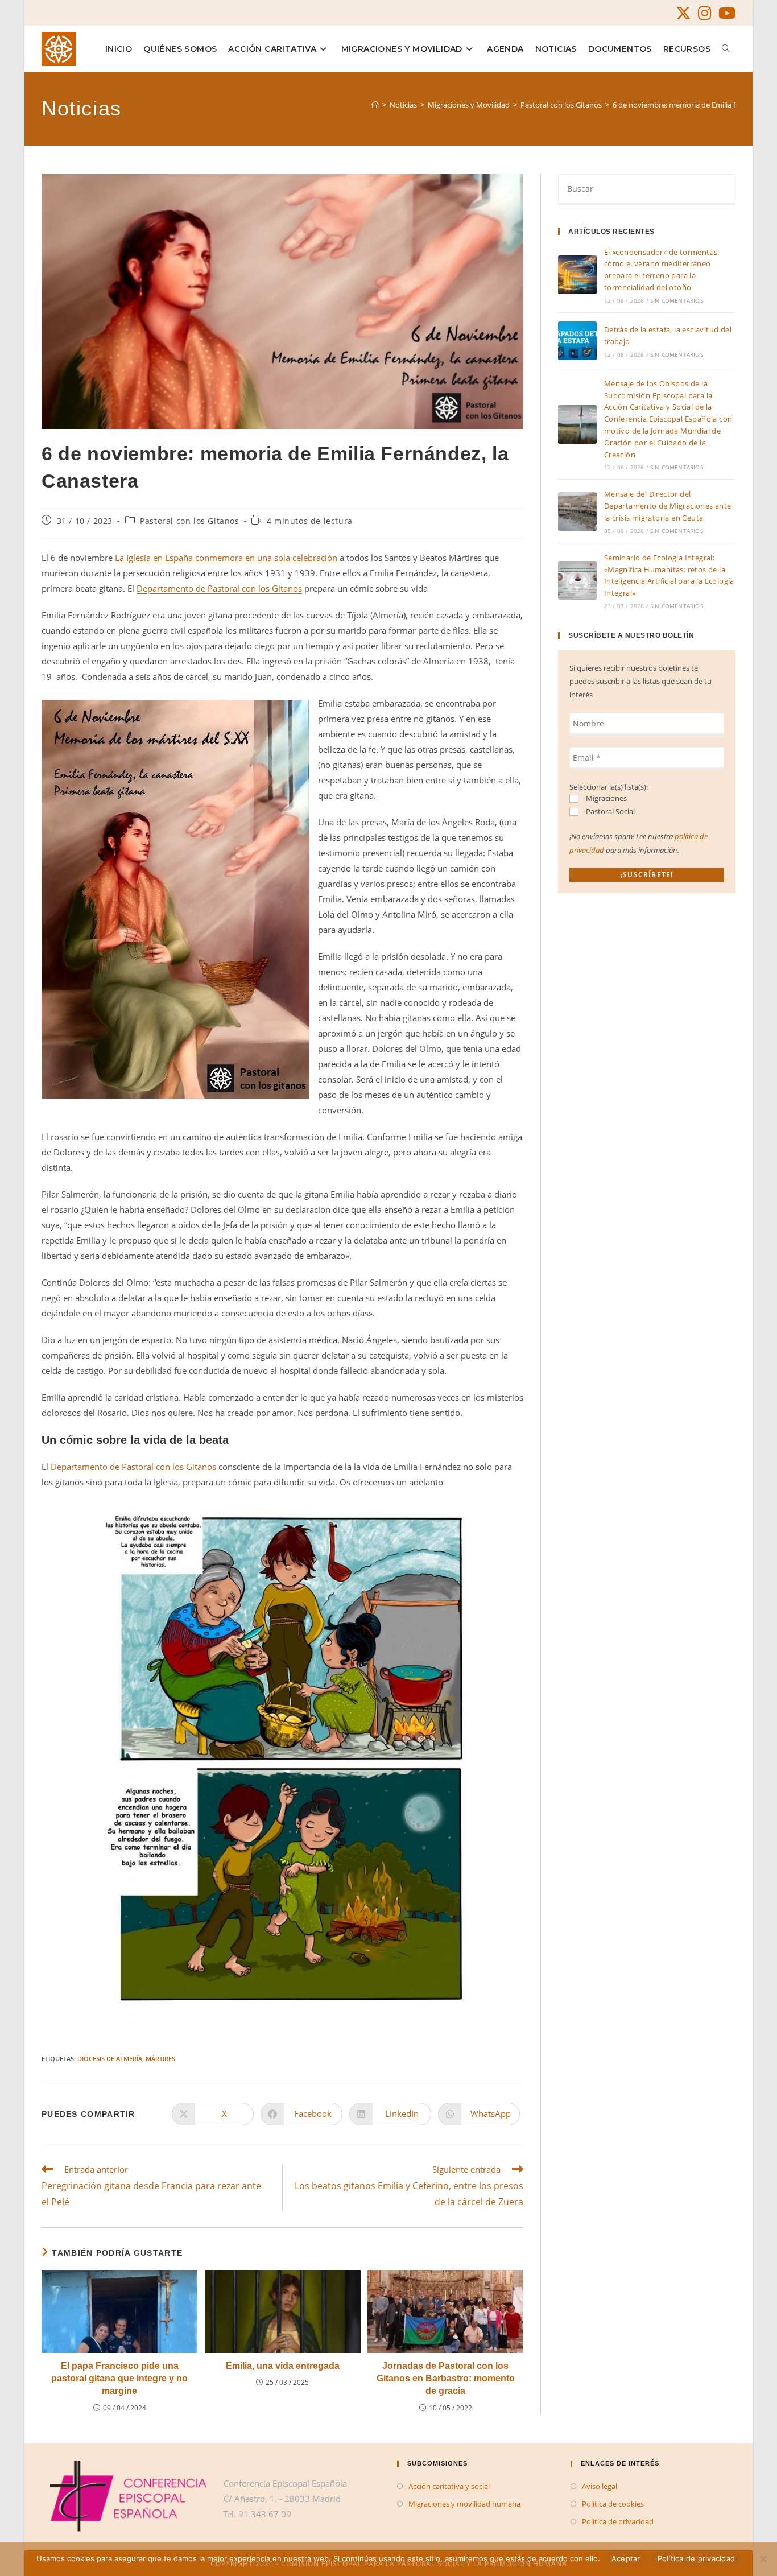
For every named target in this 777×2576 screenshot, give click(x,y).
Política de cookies (613, 2504)
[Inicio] (375, 105)
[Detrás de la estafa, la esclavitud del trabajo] (577, 341)
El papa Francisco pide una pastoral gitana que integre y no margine (119, 2379)
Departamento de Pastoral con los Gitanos (219, 588)
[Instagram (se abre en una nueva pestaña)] (705, 13)
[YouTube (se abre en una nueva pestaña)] (725, 13)
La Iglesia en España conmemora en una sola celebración (226, 558)
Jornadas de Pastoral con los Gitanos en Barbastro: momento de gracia (446, 2379)
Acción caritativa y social (449, 2486)
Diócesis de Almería (110, 2059)
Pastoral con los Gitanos (189, 521)
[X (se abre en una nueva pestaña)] (683, 13)
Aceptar (626, 2558)
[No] (763, 2559)
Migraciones (606, 798)
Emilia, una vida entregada (283, 2366)
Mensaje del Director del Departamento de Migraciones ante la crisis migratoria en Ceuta (668, 506)
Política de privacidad (618, 2521)
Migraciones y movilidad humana (464, 2504)
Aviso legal (600, 2486)
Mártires (160, 2059)
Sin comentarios (677, 300)
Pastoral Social (609, 811)
